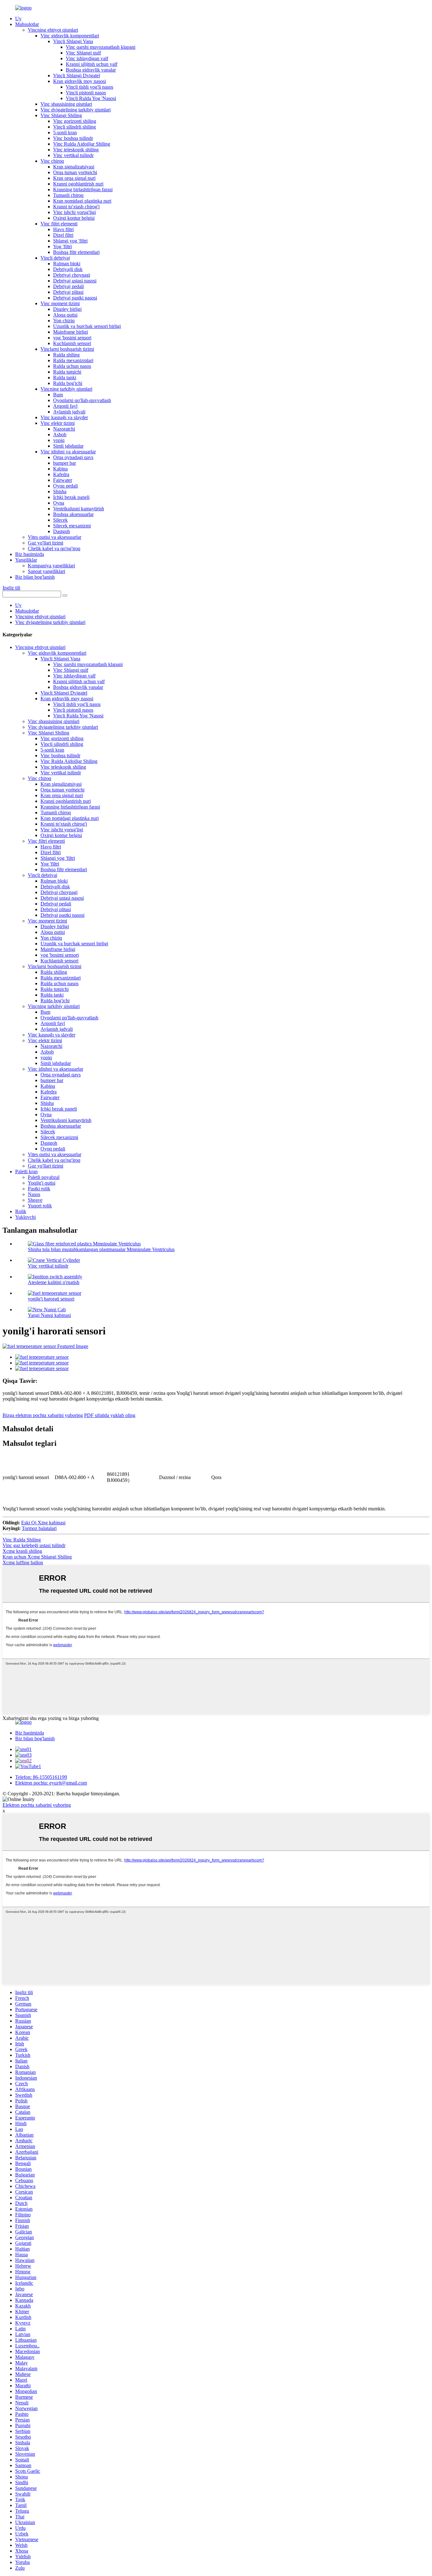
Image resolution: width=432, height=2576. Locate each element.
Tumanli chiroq (68, 195)
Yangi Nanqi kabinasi (49, 1315)
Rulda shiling (66, 355)
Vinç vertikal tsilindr (73, 155)
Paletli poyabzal (44, 1177)
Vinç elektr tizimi (58, 423)
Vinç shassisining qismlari (66, 104)
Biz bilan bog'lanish (35, 577)
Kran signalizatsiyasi (74, 167)
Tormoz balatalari (39, 1528)
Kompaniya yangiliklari (51, 566)
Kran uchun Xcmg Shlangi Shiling (37, 1557)
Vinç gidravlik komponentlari (70, 36)
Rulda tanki (65, 378)
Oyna (59, 503)
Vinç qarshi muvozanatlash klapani (101, 47)
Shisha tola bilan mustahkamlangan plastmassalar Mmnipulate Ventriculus (101, 1249)
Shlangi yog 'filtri (70, 241)
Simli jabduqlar (68, 446)
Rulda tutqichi (67, 372)
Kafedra (61, 474)
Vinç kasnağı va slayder (64, 417)
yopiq (59, 440)
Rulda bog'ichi (68, 383)
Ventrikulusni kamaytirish (79, 509)
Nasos (34, 1194)
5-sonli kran (65, 132)
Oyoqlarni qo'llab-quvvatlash (82, 400)
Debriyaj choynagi (72, 275)
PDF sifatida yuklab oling (110, 1415)
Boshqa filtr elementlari (76, 252)
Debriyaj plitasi (68, 292)
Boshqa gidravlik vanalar (91, 70)
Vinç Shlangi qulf (83, 53)
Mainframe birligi (71, 332)
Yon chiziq (64, 321)
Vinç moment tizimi (60, 303)
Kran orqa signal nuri (74, 178)
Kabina (60, 469)
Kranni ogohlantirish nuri (78, 184)
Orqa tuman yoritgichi (75, 172)
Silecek (60, 520)
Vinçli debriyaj (55, 258)
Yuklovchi (25, 1217)
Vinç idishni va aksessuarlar (68, 452)
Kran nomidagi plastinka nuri (82, 201)
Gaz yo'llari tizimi (46, 543)
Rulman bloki (67, 264)
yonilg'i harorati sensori (51, 1299)
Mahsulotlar (27, 24)
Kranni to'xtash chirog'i (76, 207)
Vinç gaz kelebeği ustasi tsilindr (34, 1545)
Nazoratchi (64, 429)
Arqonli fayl (65, 406)
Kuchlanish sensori (72, 343)
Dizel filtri (63, 235)
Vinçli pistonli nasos (86, 93)
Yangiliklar (26, 560)
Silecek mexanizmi (72, 526)
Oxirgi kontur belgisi (74, 218)
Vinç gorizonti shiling (75, 121)
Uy (18, 19)
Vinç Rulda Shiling (22, 1540)
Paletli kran (26, 1171)
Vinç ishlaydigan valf (87, 58)
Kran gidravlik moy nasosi (80, 81)
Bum (58, 395)
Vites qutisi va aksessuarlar (55, 537)
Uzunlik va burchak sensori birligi (87, 326)
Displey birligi (67, 309)
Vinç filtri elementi (59, 224)
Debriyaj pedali (68, 286)
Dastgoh (62, 531)
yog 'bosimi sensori (72, 338)
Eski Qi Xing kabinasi (43, 1523)
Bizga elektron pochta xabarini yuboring (43, 1415)
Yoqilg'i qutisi (42, 1183)
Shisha (60, 491)
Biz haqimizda (30, 554)
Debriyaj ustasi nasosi (75, 281)
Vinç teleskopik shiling (76, 150)
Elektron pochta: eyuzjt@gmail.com (51, 1783)
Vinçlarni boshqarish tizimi (67, 349)
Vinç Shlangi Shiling (61, 115)
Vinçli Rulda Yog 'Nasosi (91, 98)
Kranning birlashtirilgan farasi (83, 189)
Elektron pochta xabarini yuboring (37, 1805)
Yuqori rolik (40, 1206)
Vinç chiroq (52, 161)
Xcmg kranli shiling (22, 1551)
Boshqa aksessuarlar (73, 514)
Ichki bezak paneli (71, 497)
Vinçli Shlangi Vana (73, 41)
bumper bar (65, 463)
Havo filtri (63, 229)
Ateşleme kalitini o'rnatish (54, 1282)
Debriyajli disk (68, 269)
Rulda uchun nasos (72, 366)
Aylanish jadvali (69, 412)
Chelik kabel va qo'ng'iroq (54, 548)
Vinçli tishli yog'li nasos (89, 87)
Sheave (35, 1200)
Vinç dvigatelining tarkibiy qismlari (76, 110)
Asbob (60, 435)
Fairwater (63, 480)
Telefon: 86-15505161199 (41, 1777)
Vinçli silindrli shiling (74, 127)
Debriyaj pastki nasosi (75, 298)
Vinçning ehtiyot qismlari (53, 30)
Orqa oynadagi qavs (73, 457)
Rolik (21, 1211)
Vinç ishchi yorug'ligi (74, 212)
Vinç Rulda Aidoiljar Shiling (82, 144)
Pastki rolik (39, 1189)
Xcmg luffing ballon (23, 1562)
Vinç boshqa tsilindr (73, 138)
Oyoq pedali (65, 486)
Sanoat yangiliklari (46, 571)
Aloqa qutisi (65, 315)
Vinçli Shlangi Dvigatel (77, 76)
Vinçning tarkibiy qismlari (66, 389)
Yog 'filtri (62, 246)
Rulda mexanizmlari (73, 360)
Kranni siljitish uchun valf (92, 64)
